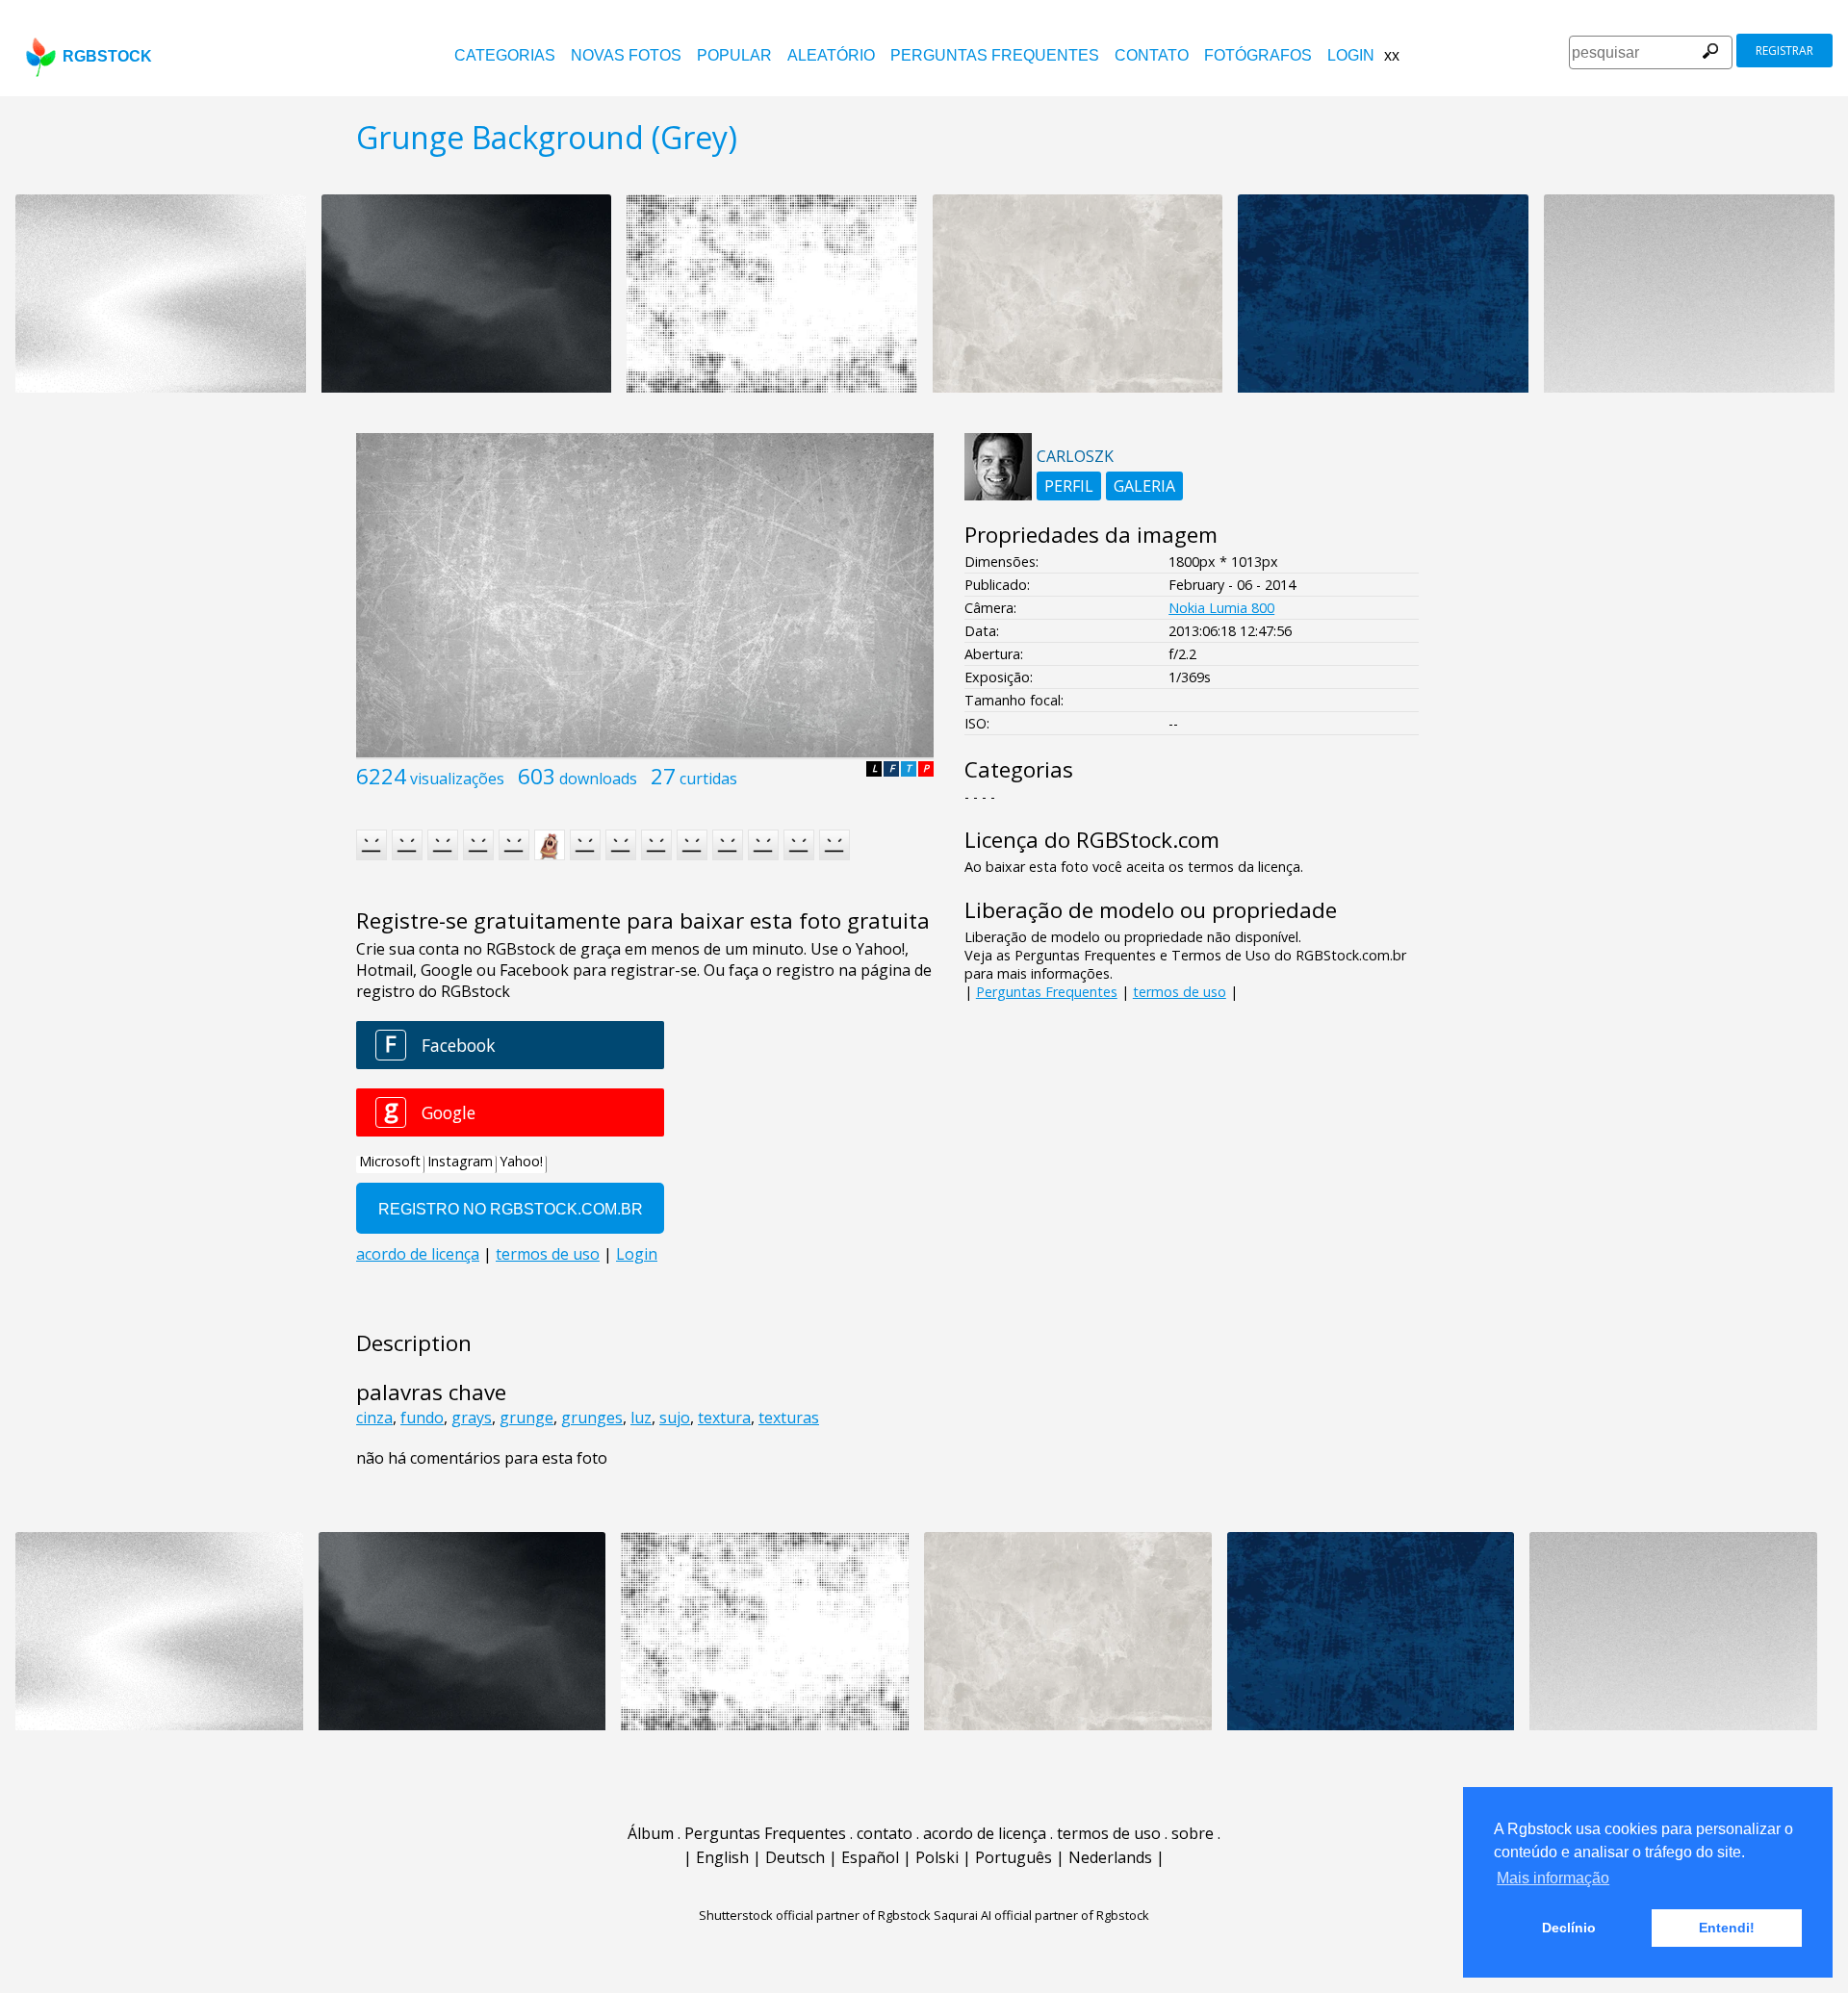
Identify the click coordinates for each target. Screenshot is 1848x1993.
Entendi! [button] (1727, 1928)
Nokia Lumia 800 (1221, 608)
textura (724, 1418)
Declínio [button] (1569, 1928)
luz (641, 1418)
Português (1014, 1857)
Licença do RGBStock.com (1092, 840)
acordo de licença (985, 1833)
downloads (598, 779)
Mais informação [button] (1553, 1878)
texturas (789, 1418)
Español (870, 1857)
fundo (422, 1418)
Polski (937, 1857)
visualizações (457, 779)
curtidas (708, 779)
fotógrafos (1258, 55)
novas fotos (626, 55)
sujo (675, 1418)
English (722, 1857)
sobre (1193, 1833)
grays (472, 1418)
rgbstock (107, 56)
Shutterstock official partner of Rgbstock (815, 1915)
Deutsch (795, 1857)
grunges (592, 1418)
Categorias (505, 55)
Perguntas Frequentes (995, 55)
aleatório (831, 55)
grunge (526, 1418)
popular (734, 55)
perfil (1069, 486)
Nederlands (1110, 1857)
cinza (374, 1418)
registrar (1784, 51)
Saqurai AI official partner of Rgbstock (1041, 1915)
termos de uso (1180, 992)
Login (1351, 55)
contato (1152, 55)
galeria (1144, 486)
